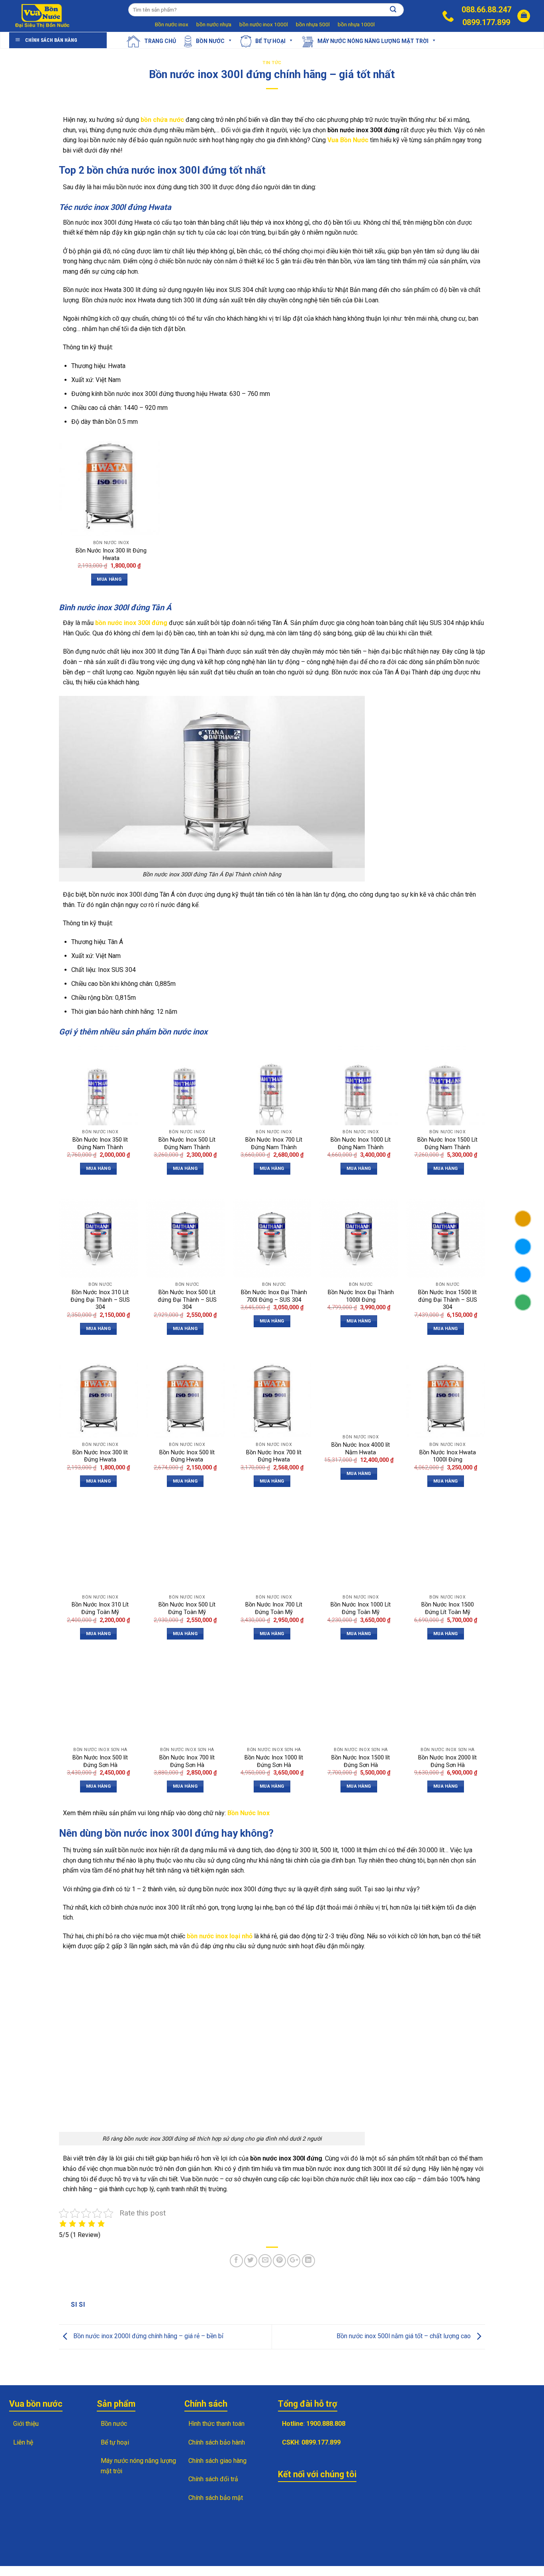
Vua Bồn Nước (348, 140)
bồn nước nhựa (214, 24)
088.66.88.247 (486, 10)
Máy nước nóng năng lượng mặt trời (373, 41)
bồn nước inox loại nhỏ (220, 1936)
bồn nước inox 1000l (264, 24)
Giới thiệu (26, 2424)
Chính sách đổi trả (213, 2479)
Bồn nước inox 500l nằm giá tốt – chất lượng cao (404, 2336)
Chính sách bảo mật (216, 2498)
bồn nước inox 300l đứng (131, 623)
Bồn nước (210, 41)
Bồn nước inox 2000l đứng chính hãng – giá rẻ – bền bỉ (148, 2336)
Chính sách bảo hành (217, 2442)
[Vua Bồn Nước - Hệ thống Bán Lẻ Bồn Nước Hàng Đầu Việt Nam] (43, 16)
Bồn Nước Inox (249, 1813)
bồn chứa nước (162, 120)
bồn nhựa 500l (313, 24)
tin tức (272, 63)
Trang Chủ (160, 41)
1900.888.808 (326, 2424)
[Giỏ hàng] (524, 16)
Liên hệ (23, 2442)
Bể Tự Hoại (270, 41)
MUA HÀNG (109, 579)
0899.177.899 (486, 22)
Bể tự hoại (115, 2442)
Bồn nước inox (172, 24)
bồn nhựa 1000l (356, 24)
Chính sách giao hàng (217, 2461)
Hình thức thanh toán (216, 2424)
